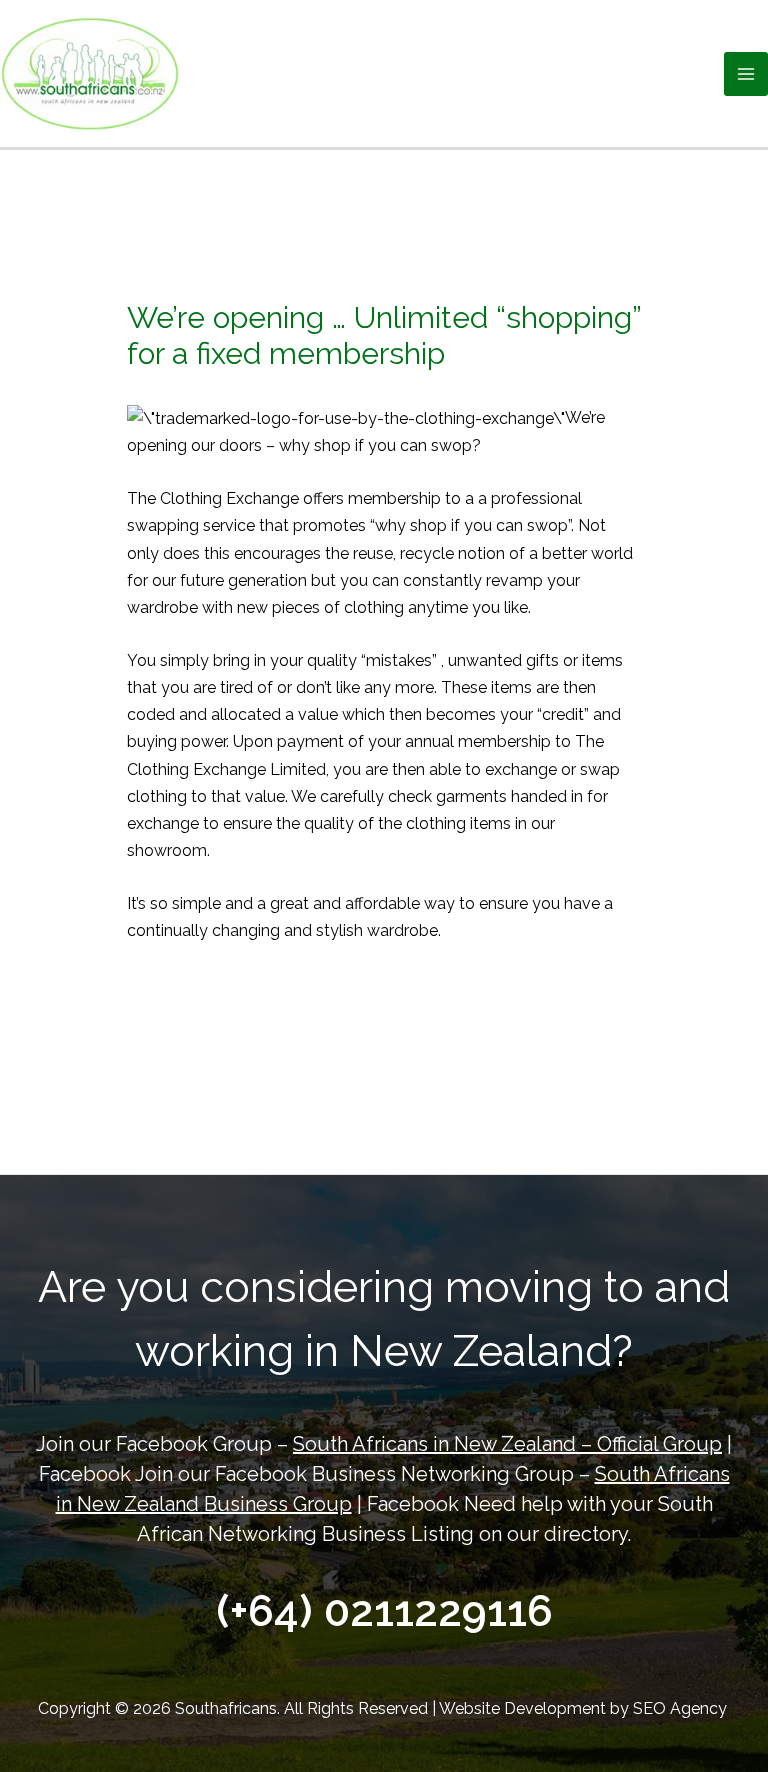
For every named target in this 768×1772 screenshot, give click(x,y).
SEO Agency (682, 1708)
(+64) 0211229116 (384, 1611)
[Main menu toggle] (746, 74)
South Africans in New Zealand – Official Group (507, 1444)
